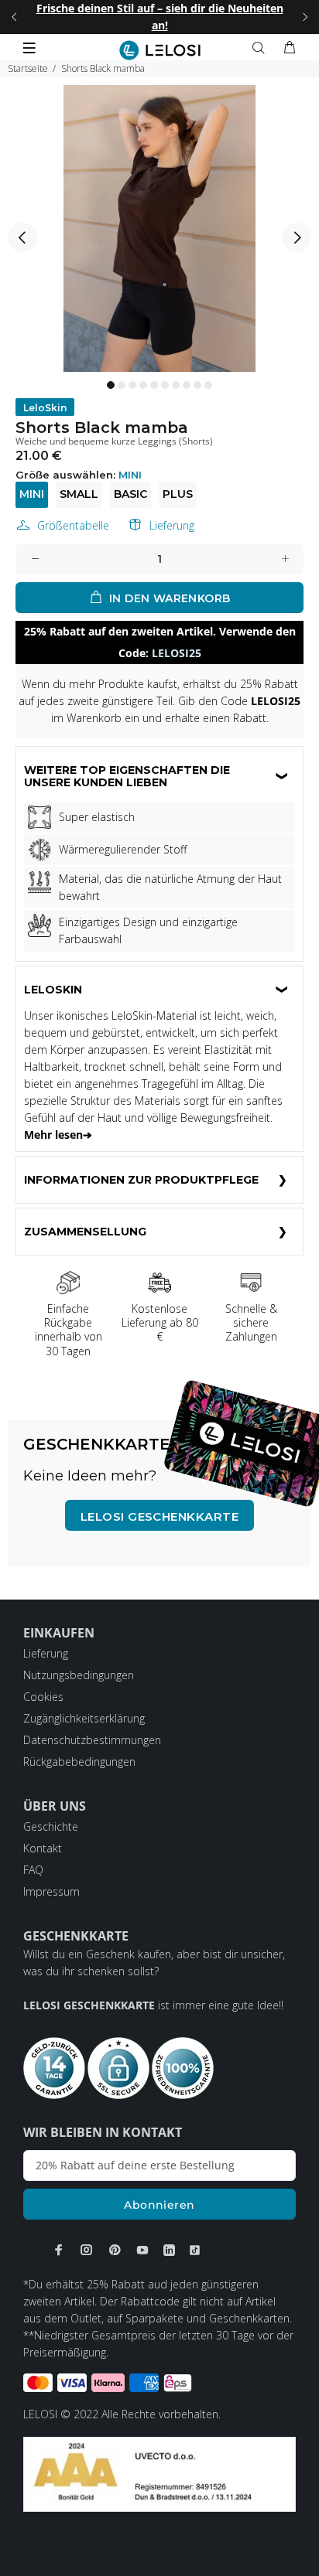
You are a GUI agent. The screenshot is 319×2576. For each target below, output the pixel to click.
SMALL (79, 494)
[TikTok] (195, 2250)
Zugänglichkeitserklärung (84, 1718)
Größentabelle (73, 525)
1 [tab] (111, 385)
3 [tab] (132, 385)
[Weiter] (305, 17)
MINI (32, 494)
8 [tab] (187, 385)
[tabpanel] (159, 228)
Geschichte (51, 1826)
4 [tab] (143, 385)
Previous (22, 237)
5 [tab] (154, 385)
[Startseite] (160, 50)
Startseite (28, 68)
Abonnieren (159, 2205)
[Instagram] (87, 2250)
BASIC (130, 494)
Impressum (51, 1891)
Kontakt (43, 1848)
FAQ (33, 1870)
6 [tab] (165, 385)
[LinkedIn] (169, 2250)
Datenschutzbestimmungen (92, 1740)
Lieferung (172, 525)
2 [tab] (122, 385)
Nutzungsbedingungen (79, 1675)
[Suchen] (262, 48)
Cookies (43, 1697)
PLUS (178, 494)
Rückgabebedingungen (79, 1762)
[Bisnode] (159, 2473)
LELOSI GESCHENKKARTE (159, 1516)
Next (297, 237)
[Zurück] (14, 17)
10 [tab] (208, 385)
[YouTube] (142, 2250)
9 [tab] (197, 385)
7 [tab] (176, 385)
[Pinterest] (115, 2250)
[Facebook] (59, 2250)
